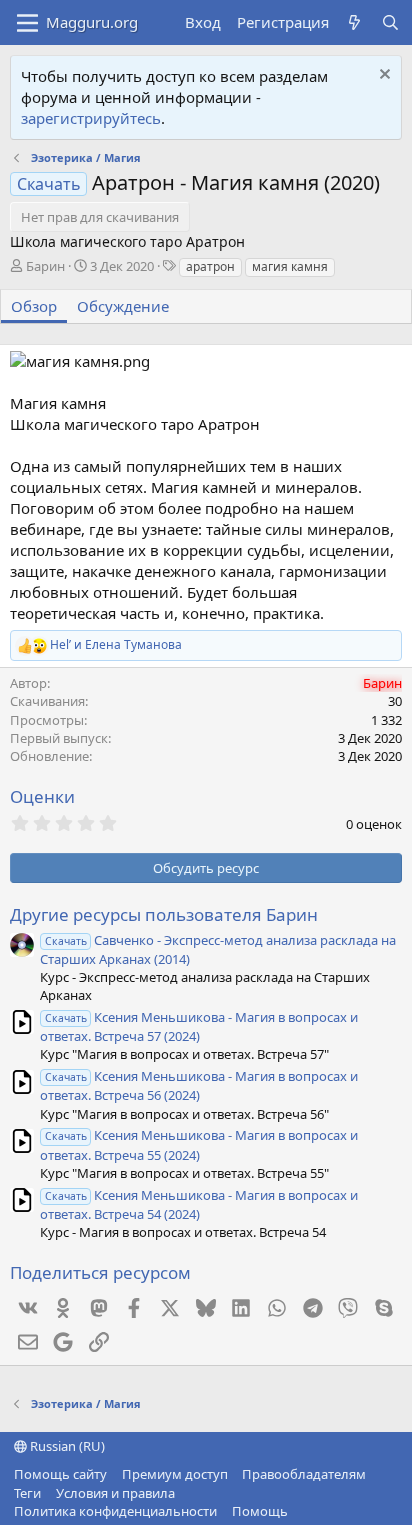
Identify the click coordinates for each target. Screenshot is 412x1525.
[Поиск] (390, 22)
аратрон (210, 266)
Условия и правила (115, 1493)
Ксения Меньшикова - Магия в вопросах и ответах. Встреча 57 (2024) (199, 1026)
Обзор (34, 306)
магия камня (290, 266)
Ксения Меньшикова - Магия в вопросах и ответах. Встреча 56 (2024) (199, 1085)
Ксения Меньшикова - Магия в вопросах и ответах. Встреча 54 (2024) (199, 1204)
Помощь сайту (60, 1474)
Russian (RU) (66, 1446)
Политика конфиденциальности (115, 1511)
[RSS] (302, 1511)
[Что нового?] (354, 22)
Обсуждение (123, 306)
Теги (27, 1493)
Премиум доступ (175, 1474)
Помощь (260, 1511)
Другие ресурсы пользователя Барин (164, 914)
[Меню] (27, 23)
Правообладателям (304, 1474)
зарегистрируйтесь (91, 118)
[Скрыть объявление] (382, 76)
